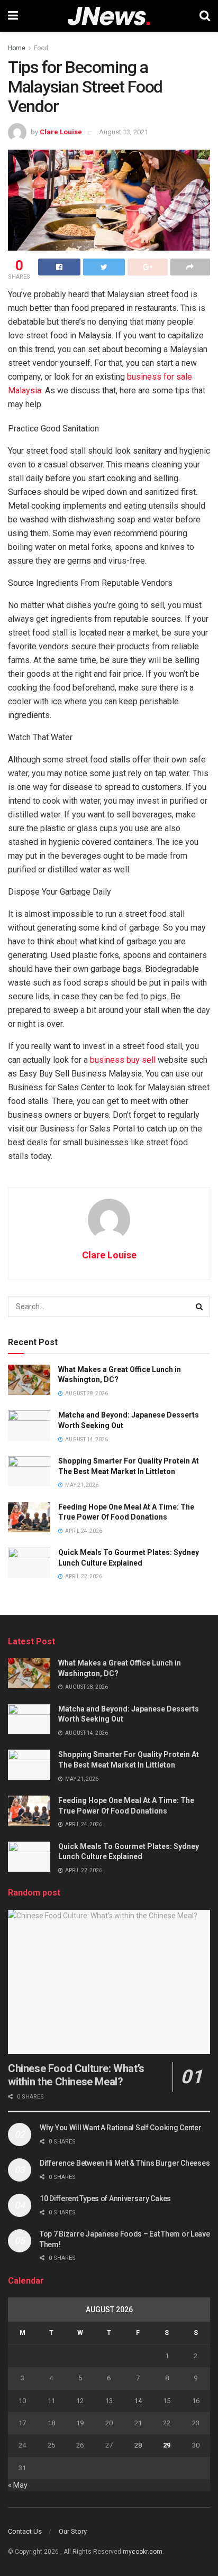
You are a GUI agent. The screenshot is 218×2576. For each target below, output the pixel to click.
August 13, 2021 (124, 132)
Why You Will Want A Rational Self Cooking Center (121, 2128)
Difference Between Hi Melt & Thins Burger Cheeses (125, 2163)
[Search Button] (199, 1307)
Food (41, 48)
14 (138, 2401)
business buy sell (123, 1060)
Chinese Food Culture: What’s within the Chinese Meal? (76, 2075)
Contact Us (25, 2531)
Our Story (73, 2531)
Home (17, 48)
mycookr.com (143, 2552)
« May (18, 2485)
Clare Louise (61, 132)
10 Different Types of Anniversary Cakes (105, 2198)
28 (138, 2445)
